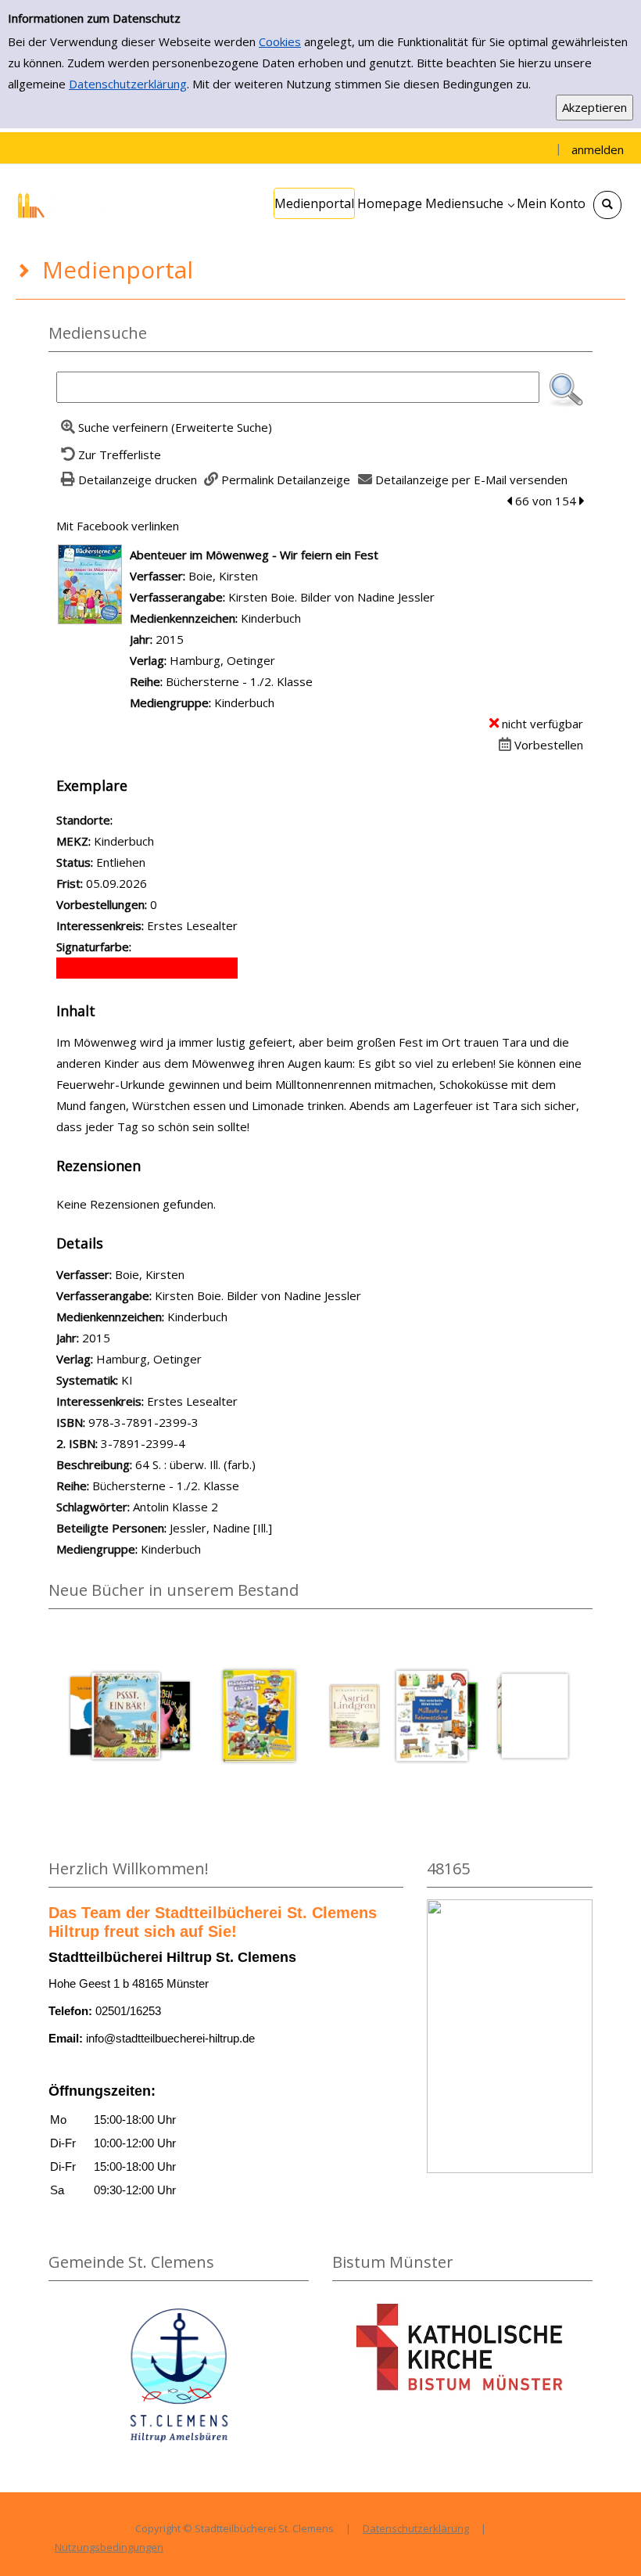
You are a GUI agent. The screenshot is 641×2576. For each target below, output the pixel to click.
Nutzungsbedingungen (109, 2547)
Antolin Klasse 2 (175, 1507)
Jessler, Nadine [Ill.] (221, 1528)
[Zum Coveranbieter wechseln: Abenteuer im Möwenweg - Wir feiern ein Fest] (90, 583)
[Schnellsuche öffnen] (607, 205)
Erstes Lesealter (192, 1401)
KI (127, 1380)
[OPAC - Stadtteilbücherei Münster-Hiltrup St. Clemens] (74, 203)
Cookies (280, 41)
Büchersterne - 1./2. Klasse (239, 681)
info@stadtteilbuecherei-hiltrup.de (170, 2038)
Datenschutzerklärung (128, 84)
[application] (469, 203)
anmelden (598, 149)
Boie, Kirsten (223, 576)
